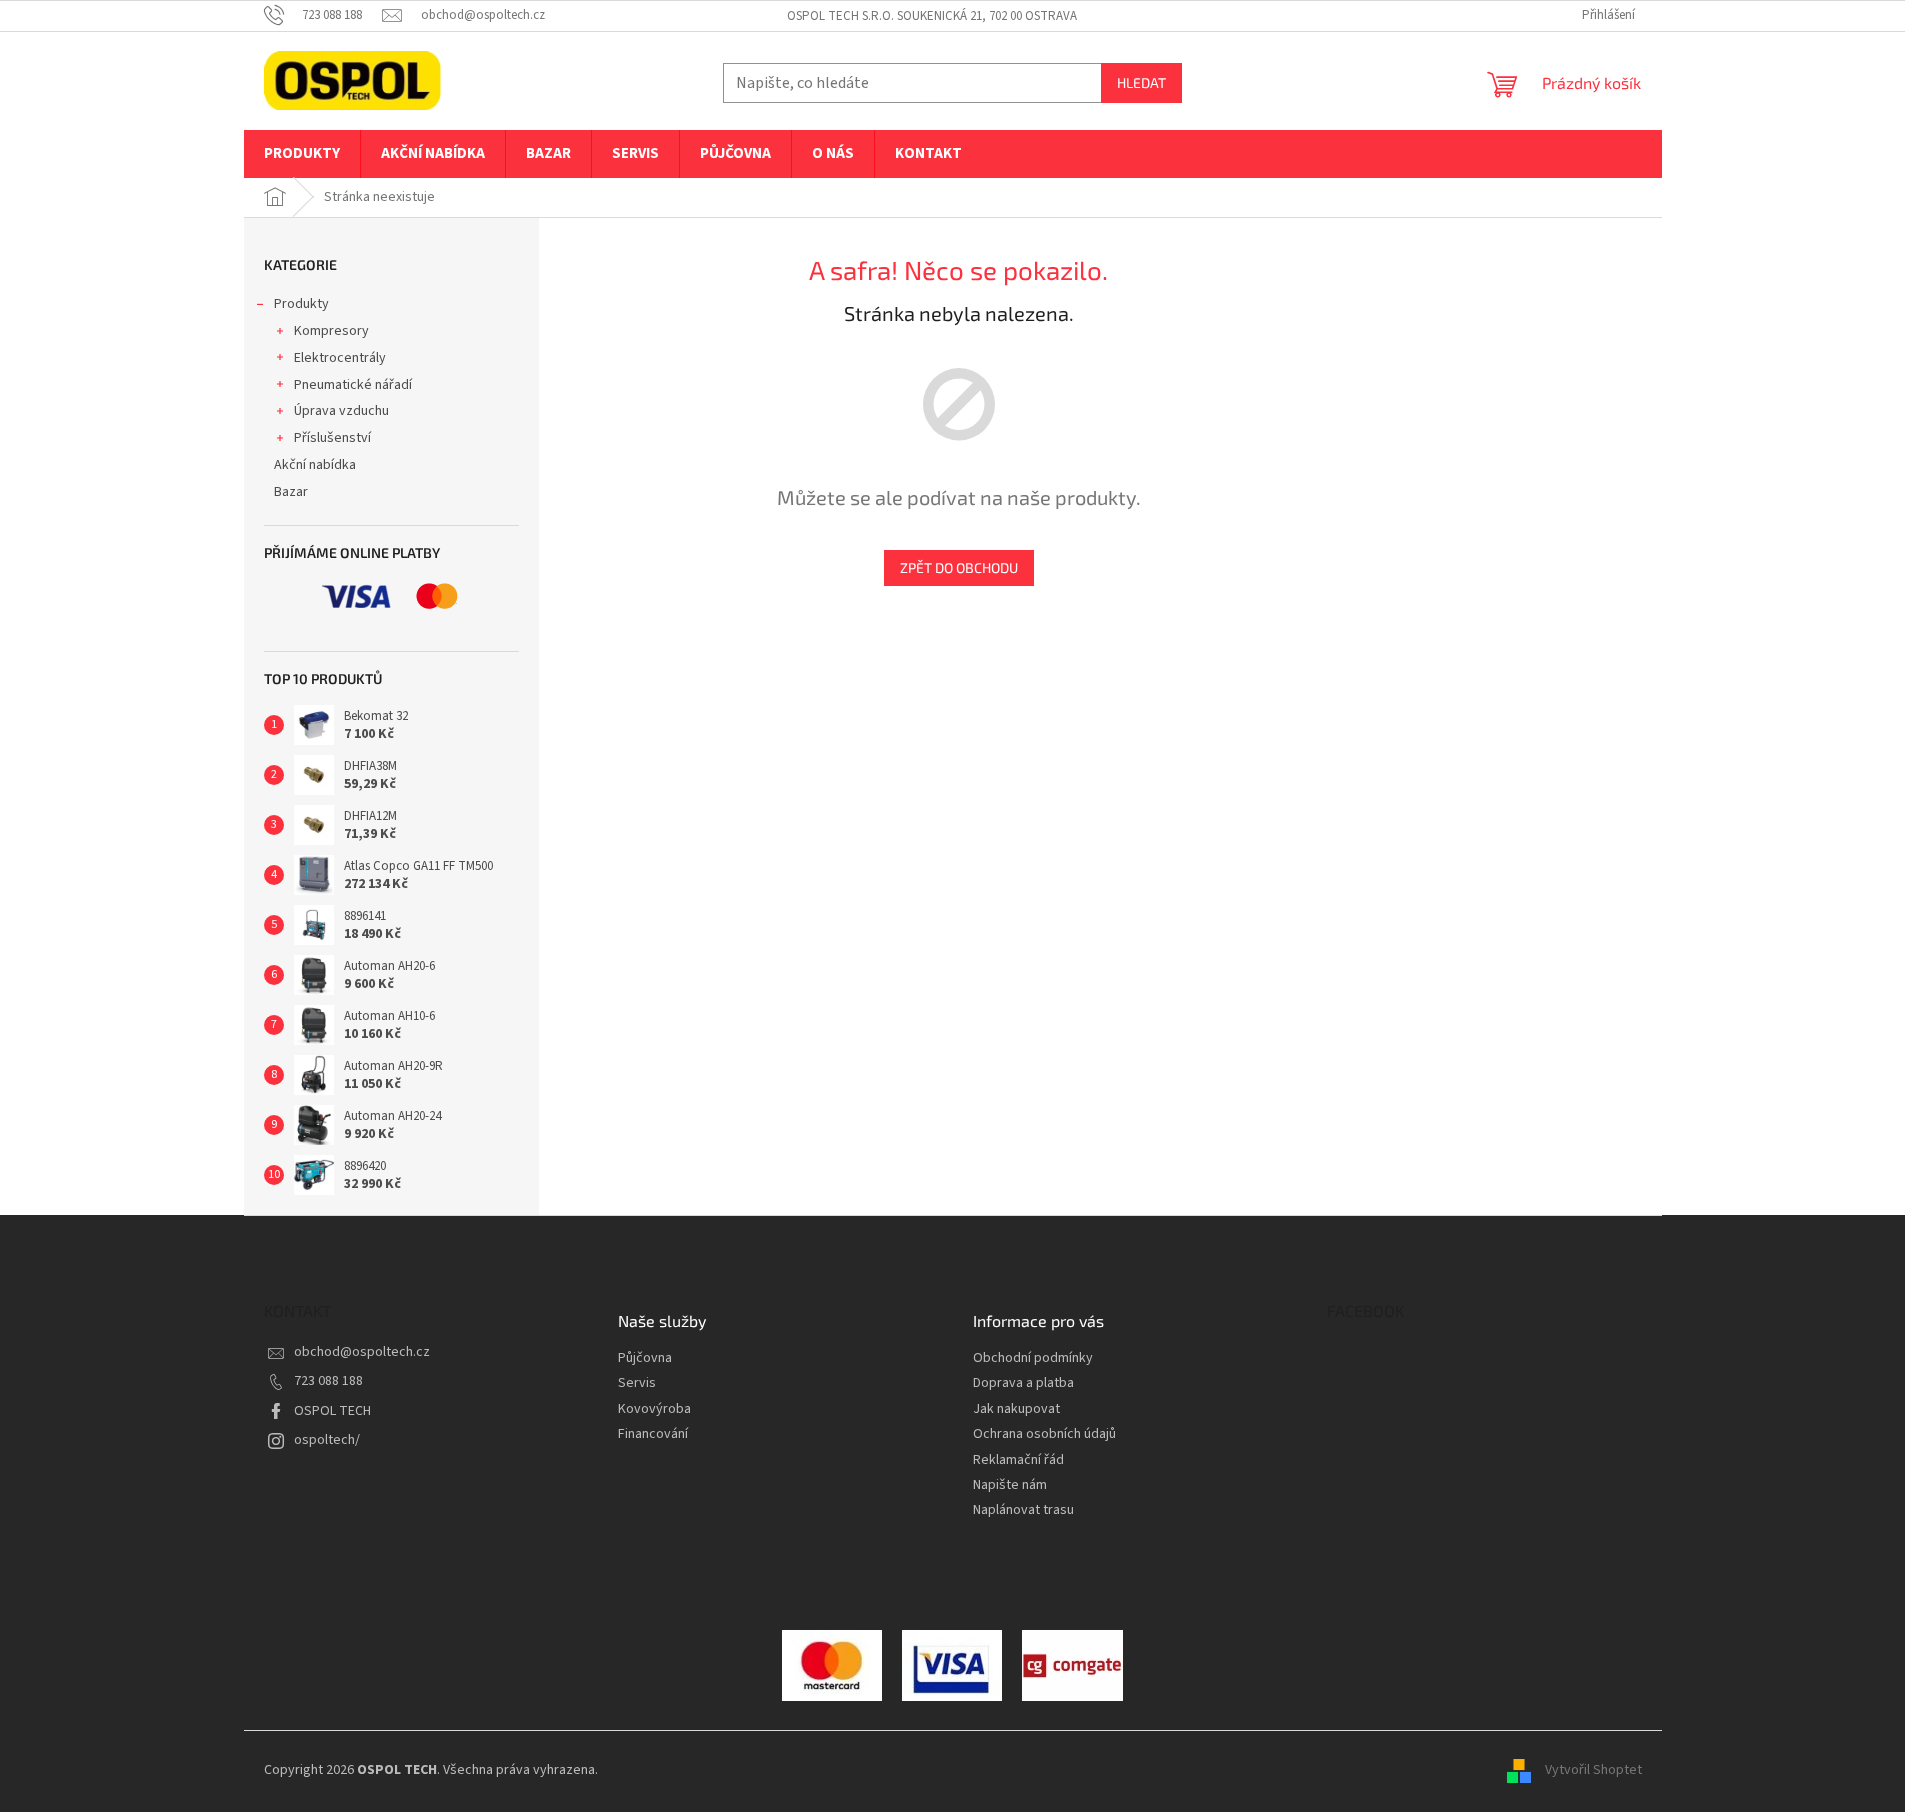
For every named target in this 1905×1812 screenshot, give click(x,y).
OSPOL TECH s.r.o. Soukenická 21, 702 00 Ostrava (932, 16)
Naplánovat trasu (1023, 1510)
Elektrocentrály (340, 358)
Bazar (291, 492)
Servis (637, 1383)
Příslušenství (332, 438)
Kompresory (331, 331)
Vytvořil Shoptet (1593, 1771)
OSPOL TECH (332, 1411)
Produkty (301, 304)
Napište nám (1010, 1485)
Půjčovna (645, 1358)
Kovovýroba (654, 1409)
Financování (653, 1434)
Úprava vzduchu (341, 411)
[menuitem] (302, 154)
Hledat (1141, 82)
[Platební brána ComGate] (832, 1665)
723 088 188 (328, 1381)
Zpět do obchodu (959, 567)
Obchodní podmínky (1033, 1358)
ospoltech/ (327, 1440)
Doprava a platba (1023, 1383)
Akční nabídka (315, 465)
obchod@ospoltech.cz (362, 1352)
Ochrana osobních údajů (1044, 1434)
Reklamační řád (1018, 1460)
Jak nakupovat (1016, 1409)
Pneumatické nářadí (353, 385)
